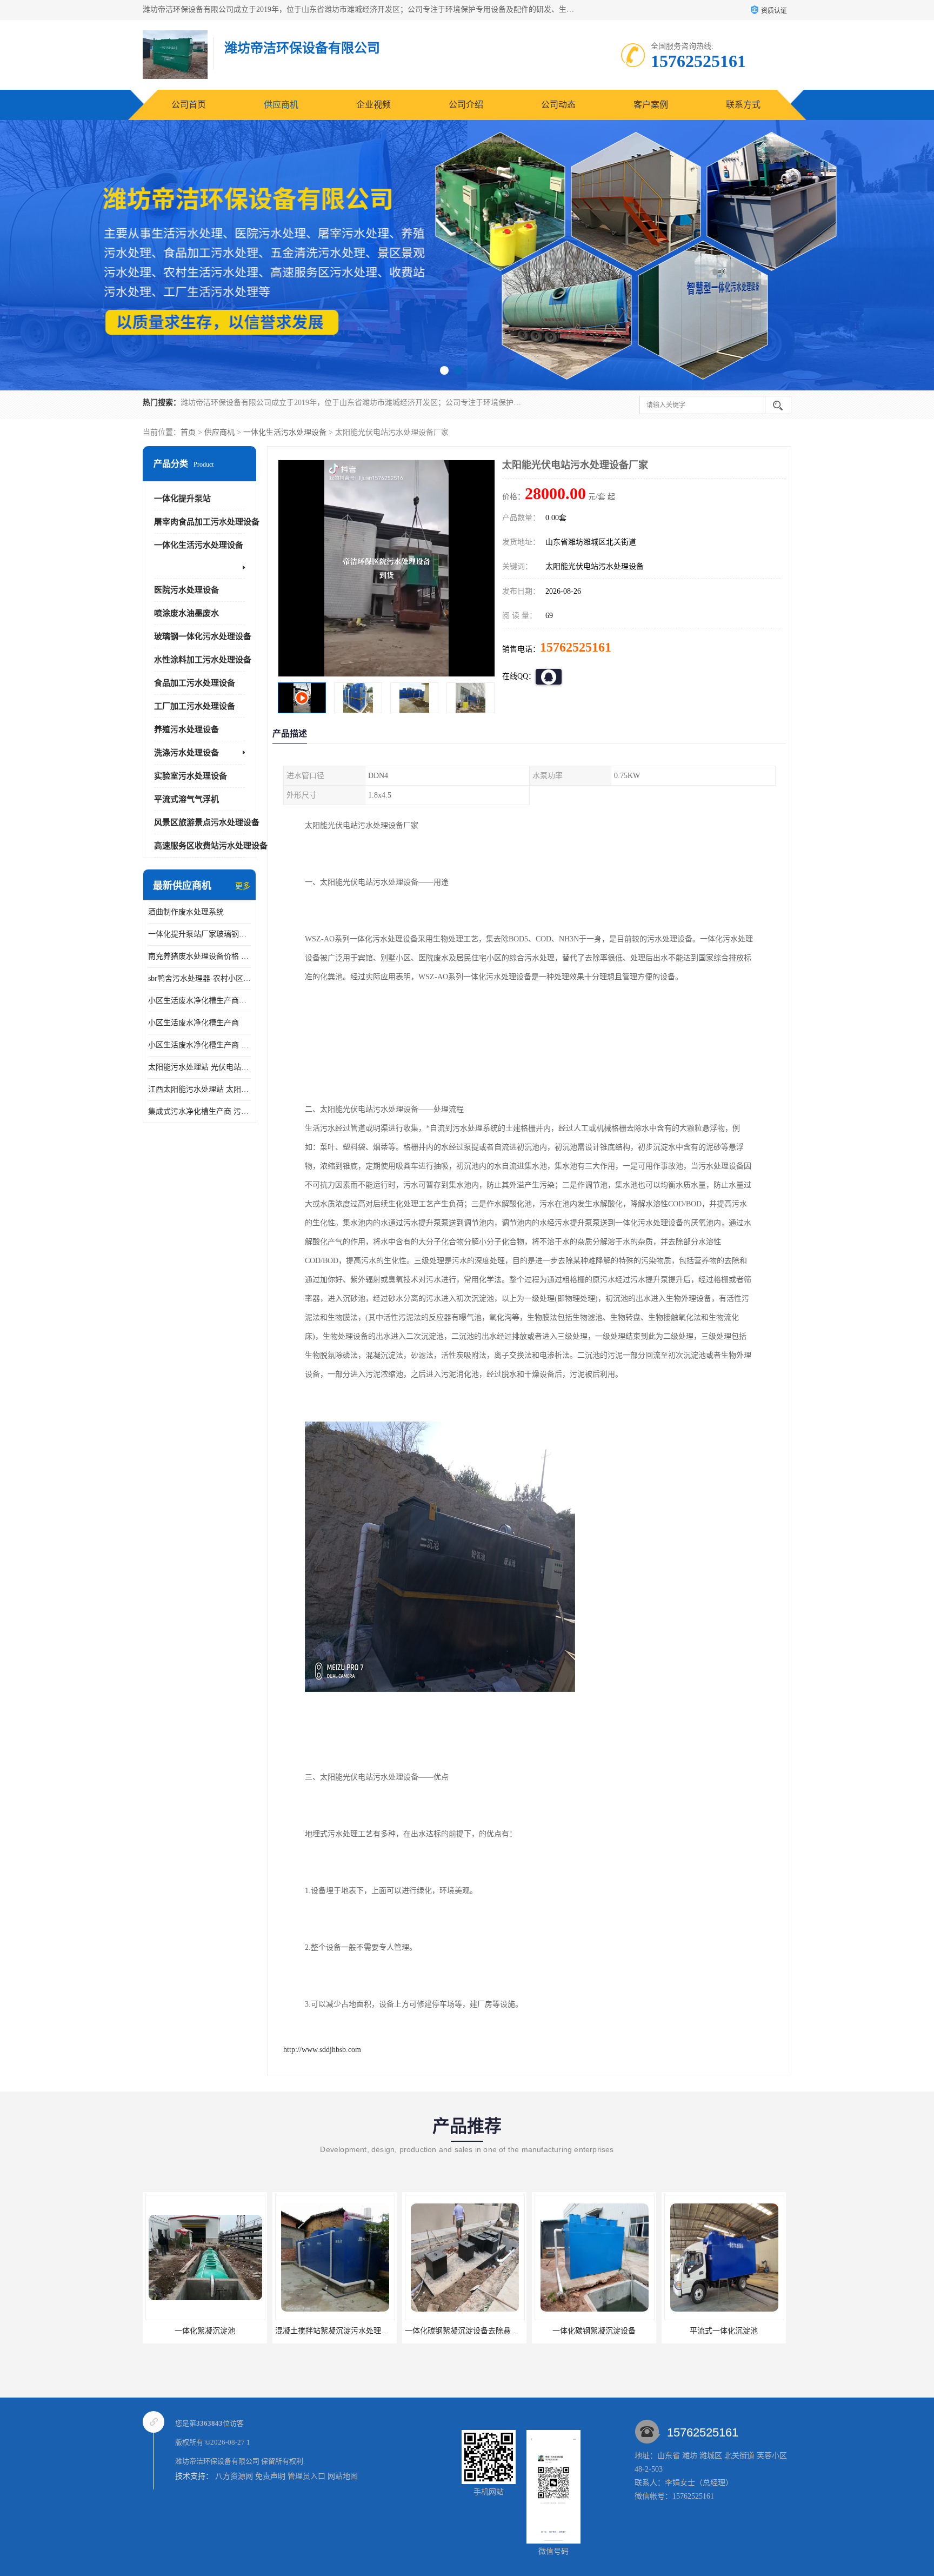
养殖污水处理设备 (186, 729)
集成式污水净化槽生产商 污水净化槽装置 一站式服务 (199, 1111)
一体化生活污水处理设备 (285, 432)
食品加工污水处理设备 (195, 683)
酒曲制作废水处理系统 (186, 912)
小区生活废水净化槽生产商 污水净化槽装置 (199, 1045)
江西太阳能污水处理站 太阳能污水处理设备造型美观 (199, 1089)
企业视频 (373, 105)
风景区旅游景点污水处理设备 (207, 822)
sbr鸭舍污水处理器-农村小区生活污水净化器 (199, 978)
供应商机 (281, 105)
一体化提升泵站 (182, 499)
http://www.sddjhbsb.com (322, 2050)
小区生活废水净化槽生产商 (194, 1023)
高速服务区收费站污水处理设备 (211, 846)
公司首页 (189, 105)
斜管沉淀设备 (724, 2331)
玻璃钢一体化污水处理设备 (203, 636)
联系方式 (743, 105)
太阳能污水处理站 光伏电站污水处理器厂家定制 (199, 1067)
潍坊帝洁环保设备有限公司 (217, 2461)
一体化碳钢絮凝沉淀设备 (335, 2331)
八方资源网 (234, 2476)
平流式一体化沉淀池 (464, 2331)
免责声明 (270, 2476)
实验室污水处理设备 (191, 776)
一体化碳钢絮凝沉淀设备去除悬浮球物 (210, 2331)
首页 (188, 432)
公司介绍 (466, 105)
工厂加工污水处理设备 (195, 706)
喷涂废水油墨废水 (186, 613)
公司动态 (558, 105)
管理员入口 (306, 2476)
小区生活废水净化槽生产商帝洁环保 (199, 1001)
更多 (243, 886)
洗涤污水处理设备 (186, 753)
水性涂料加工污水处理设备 (203, 660)
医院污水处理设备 (186, 590)
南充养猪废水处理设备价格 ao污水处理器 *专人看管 (199, 956)
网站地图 (343, 2476)
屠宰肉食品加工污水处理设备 (207, 522)
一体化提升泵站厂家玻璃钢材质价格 (199, 934)
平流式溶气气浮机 (186, 799)
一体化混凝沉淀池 (594, 2331)
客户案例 (651, 105)
